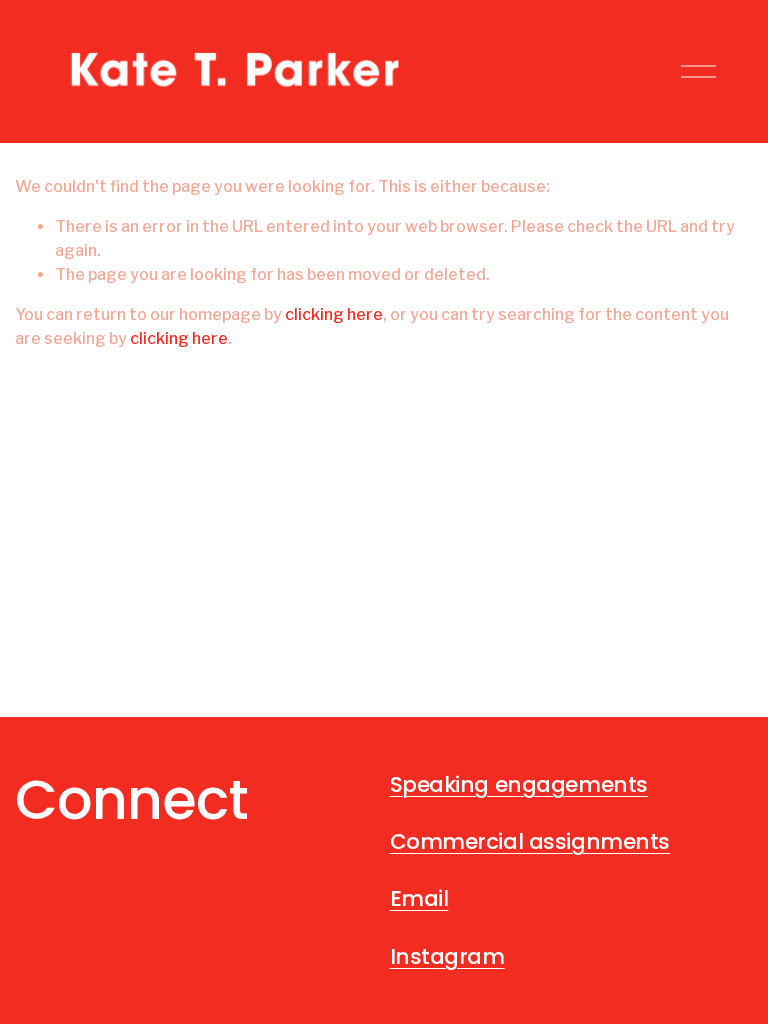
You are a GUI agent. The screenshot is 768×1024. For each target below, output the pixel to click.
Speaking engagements (519, 784)
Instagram (447, 956)
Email (419, 898)
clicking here (334, 314)
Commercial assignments (530, 841)
